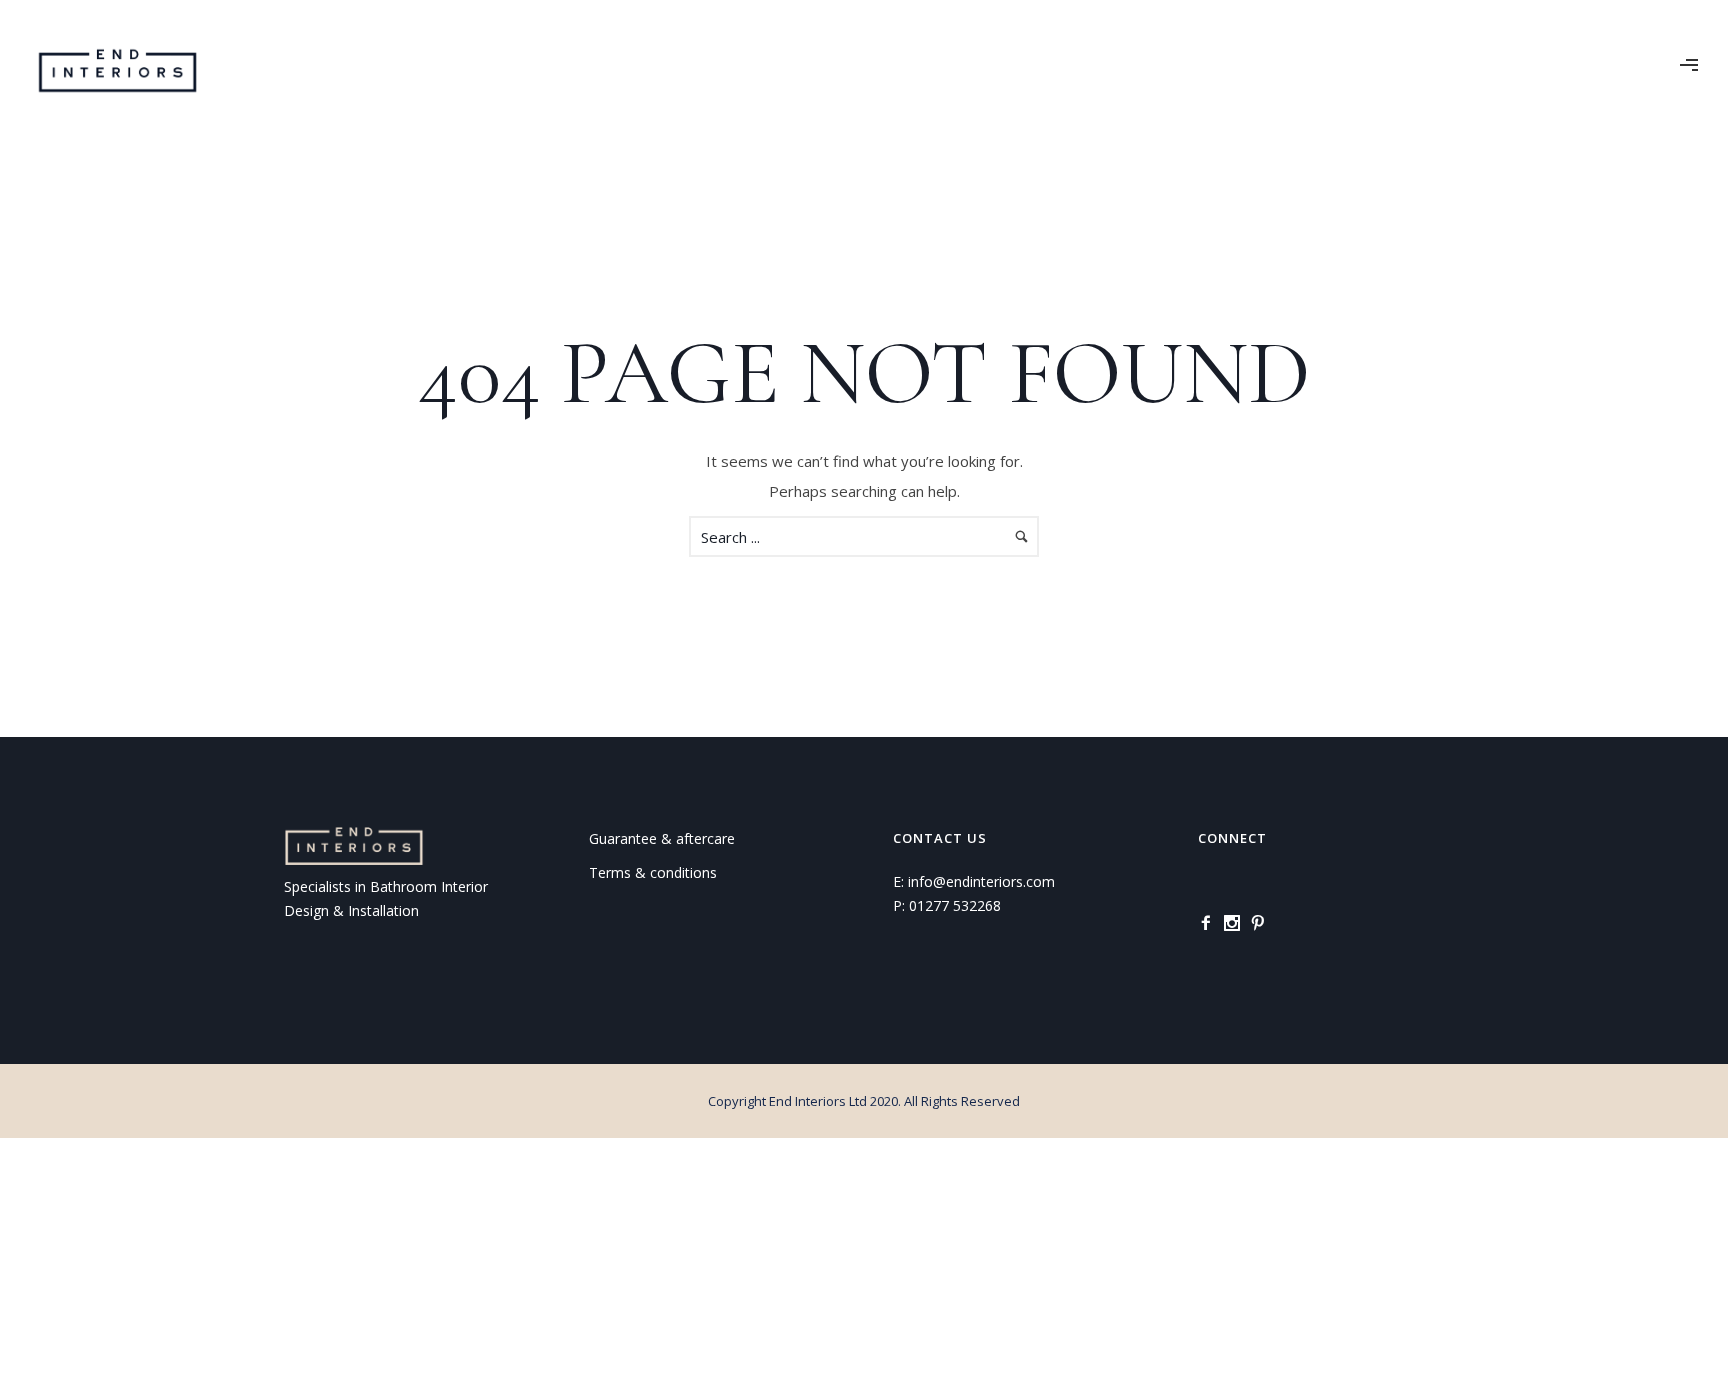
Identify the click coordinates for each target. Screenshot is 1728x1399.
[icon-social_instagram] (1237, 923)
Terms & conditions (653, 872)
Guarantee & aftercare (662, 838)
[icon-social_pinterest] (1263, 923)
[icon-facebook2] (1211, 923)
